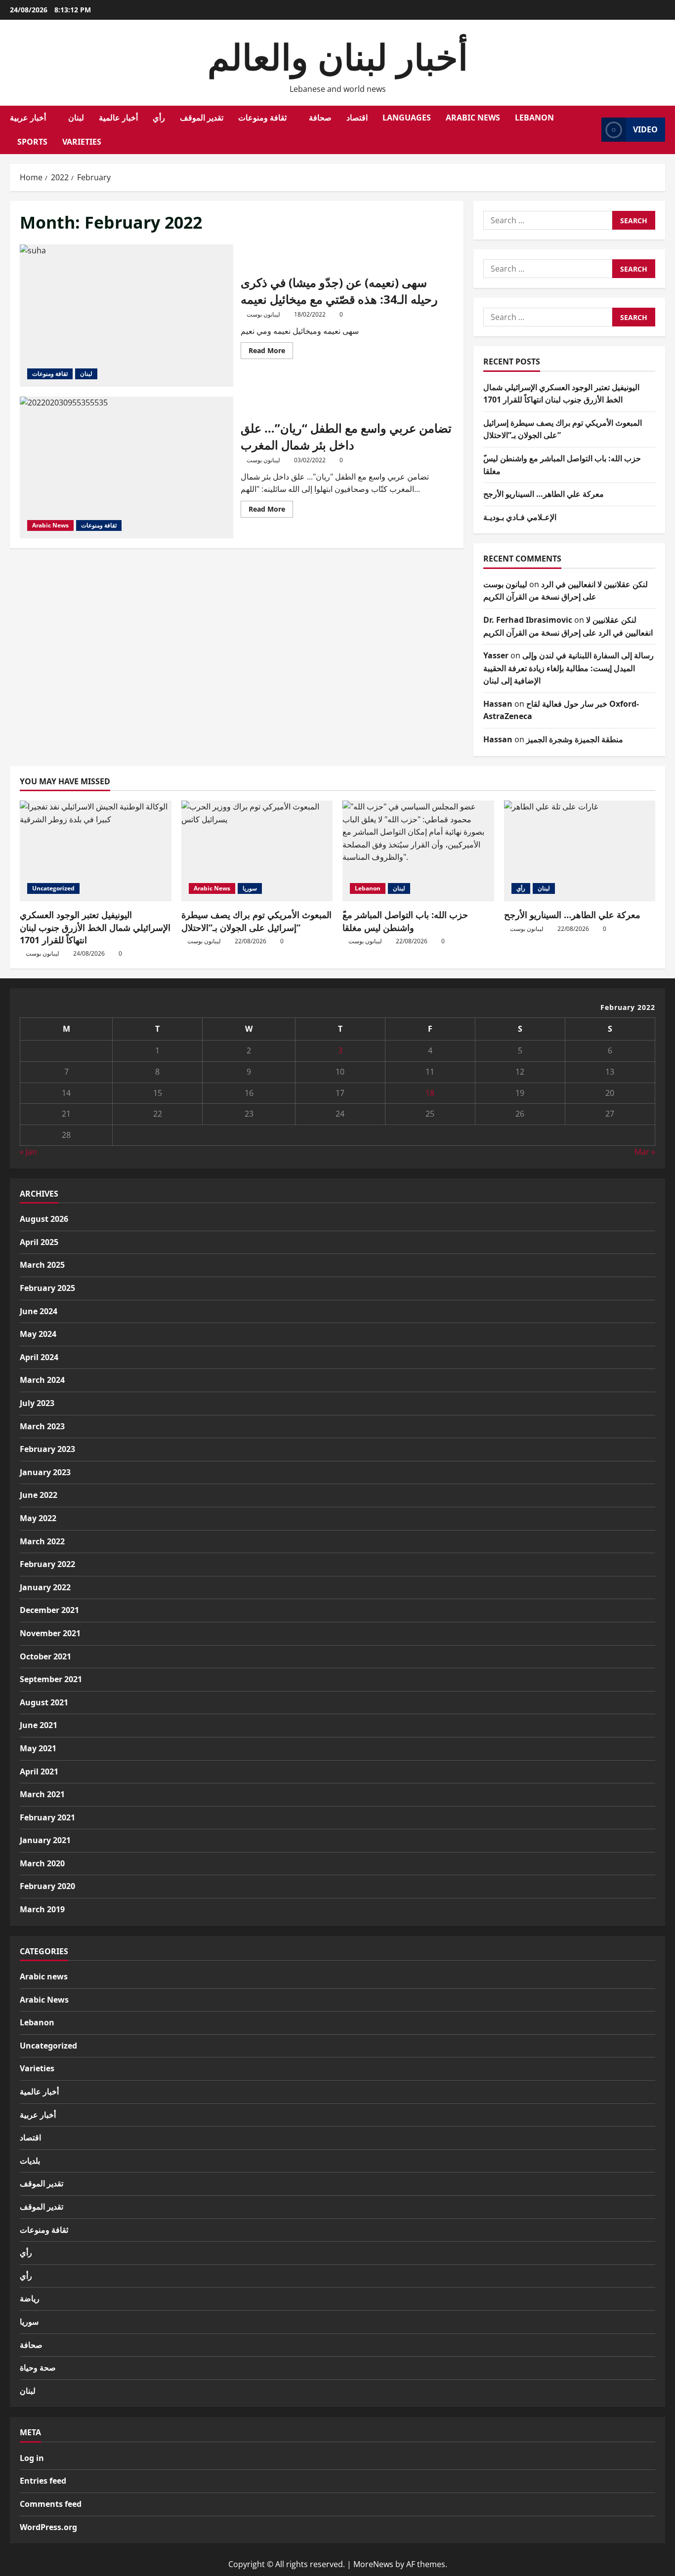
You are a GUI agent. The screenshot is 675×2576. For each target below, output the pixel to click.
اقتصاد (357, 118)
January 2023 (45, 1472)
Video (645, 129)
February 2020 (47, 1886)
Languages (407, 118)
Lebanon (534, 118)
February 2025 (47, 1288)
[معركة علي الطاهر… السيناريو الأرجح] (580, 851)
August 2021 (44, 1702)
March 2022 (42, 1541)
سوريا (250, 888)
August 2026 (44, 1219)
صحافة (320, 118)
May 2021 (38, 1748)
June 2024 (39, 1311)
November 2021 (50, 1633)
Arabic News (473, 118)
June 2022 (39, 1495)
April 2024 (39, 1357)
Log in (32, 2458)
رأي (159, 118)
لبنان (76, 118)
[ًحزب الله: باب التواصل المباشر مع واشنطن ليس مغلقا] (418, 851)
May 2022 (38, 1518)
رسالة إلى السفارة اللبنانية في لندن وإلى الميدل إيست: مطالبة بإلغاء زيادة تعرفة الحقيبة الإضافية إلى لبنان (569, 668)
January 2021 (45, 1840)
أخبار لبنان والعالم (338, 56)
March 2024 (42, 1380)
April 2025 (39, 1242)
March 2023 (42, 1426)
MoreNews (373, 2564)
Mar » (645, 1152)
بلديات (30, 2161)
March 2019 (42, 1909)
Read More (271, 352)
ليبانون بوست (263, 314)
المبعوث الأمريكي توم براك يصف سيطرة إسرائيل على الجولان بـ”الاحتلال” (256, 921)
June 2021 (39, 1725)
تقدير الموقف (202, 118)
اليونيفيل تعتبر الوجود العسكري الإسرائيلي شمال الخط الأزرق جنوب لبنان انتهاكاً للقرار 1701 (95, 927)
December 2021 (49, 1610)
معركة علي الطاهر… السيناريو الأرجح (544, 494)
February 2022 (47, 1564)
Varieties (82, 142)
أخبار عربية (28, 118)
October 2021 (45, 1656)
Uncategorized (53, 888)
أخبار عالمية (118, 118)
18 (430, 1093)
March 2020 (42, 1863)
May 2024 (38, 1334)
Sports (32, 142)
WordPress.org (48, 2527)
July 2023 (37, 1403)
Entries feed (43, 2481)
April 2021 (39, 1771)
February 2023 (47, 1449)
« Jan (28, 1152)
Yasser (496, 655)
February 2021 (47, 1817)
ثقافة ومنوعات (262, 118)
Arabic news (44, 1976)
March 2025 (42, 1265)
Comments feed (51, 2504)
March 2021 (42, 1794)
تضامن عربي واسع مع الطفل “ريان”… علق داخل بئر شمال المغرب (127, 468)
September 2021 (51, 1679)
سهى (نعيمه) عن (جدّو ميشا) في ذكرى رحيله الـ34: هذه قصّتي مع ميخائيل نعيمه (127, 316)
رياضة (30, 2298)
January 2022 (45, 1587)
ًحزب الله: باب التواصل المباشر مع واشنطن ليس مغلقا (405, 921)
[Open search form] (591, 130)
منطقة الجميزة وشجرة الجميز (575, 739)
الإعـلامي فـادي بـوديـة (520, 517)
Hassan (498, 704)
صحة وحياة (38, 2368)
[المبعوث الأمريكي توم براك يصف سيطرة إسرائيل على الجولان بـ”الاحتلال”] (257, 851)
